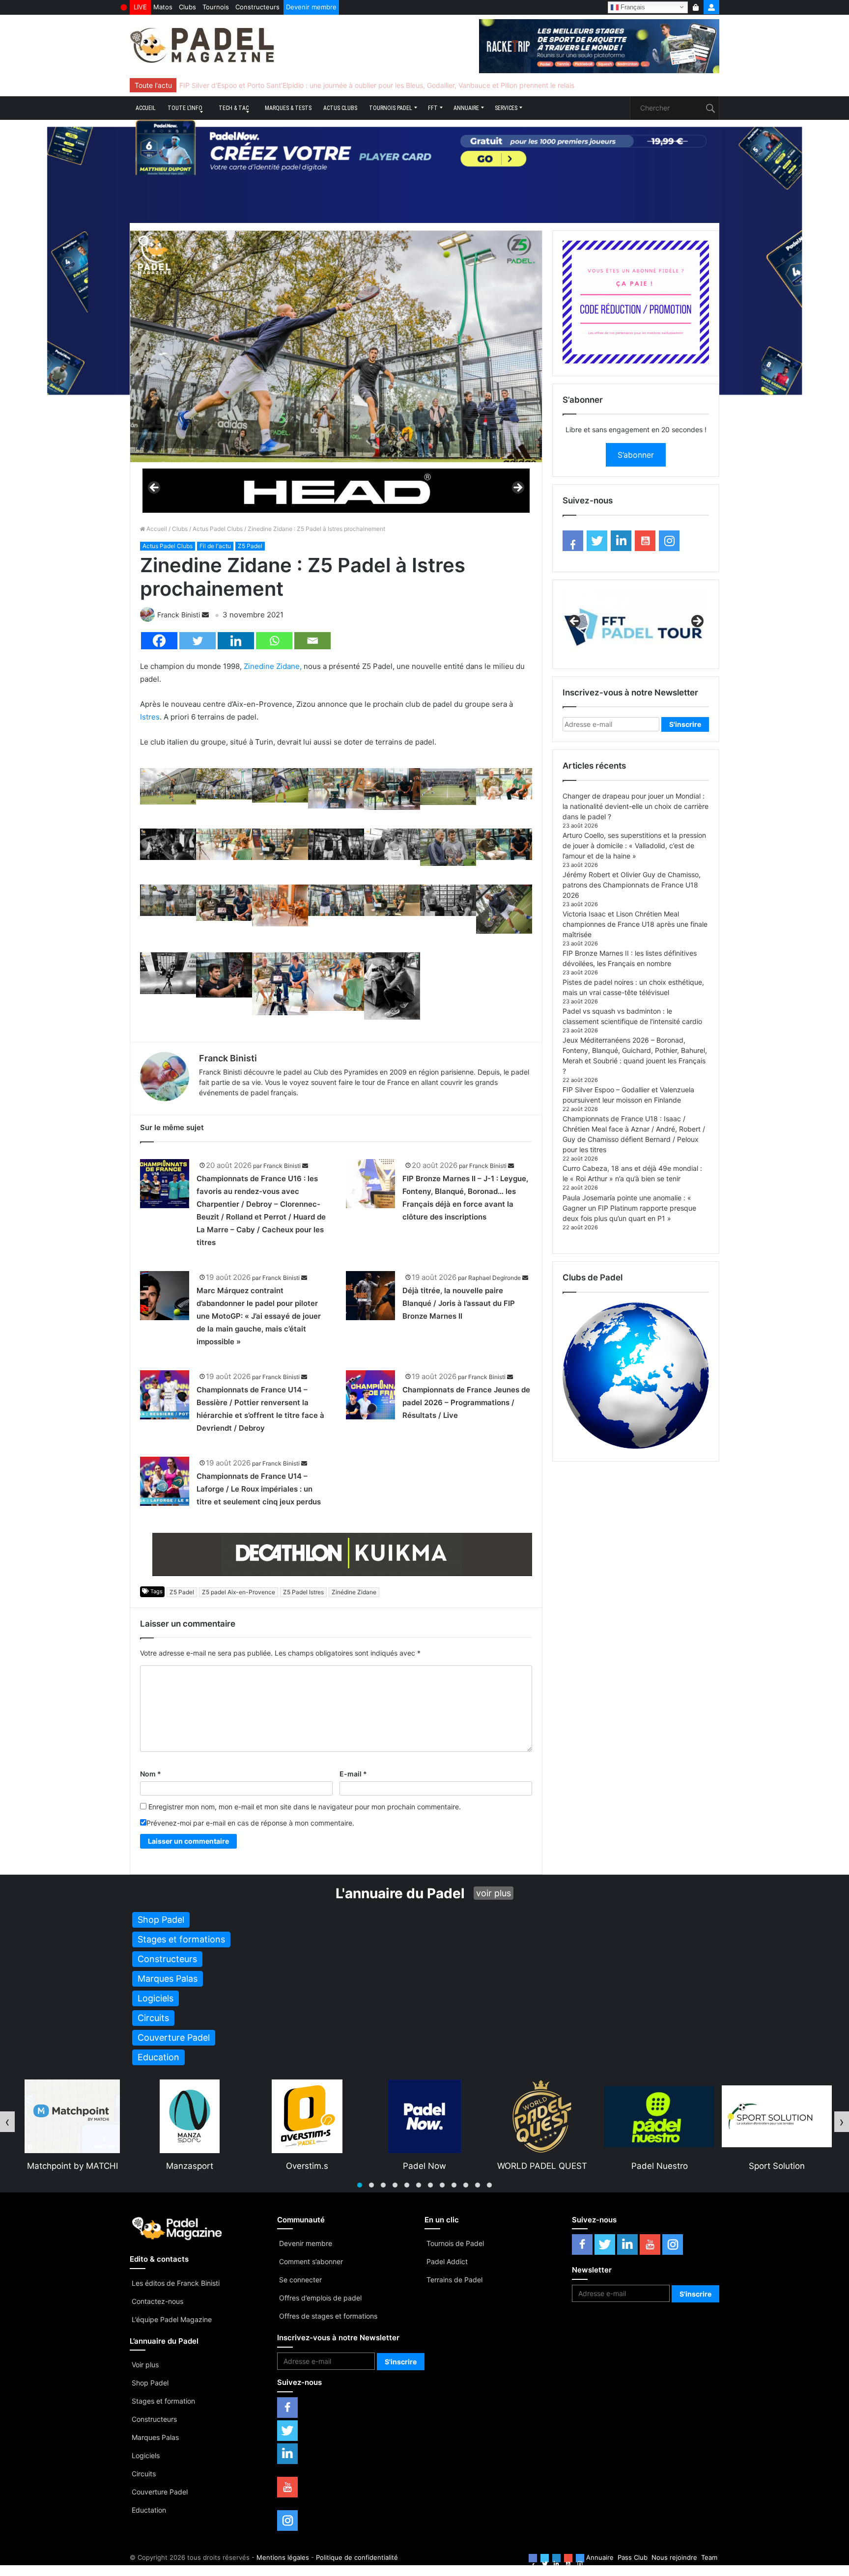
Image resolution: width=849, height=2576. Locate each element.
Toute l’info (185, 108)
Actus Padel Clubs (218, 529)
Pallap (777, 2166)
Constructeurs (257, 7)
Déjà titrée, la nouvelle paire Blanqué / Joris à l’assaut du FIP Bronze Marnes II (459, 1303)
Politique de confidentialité (357, 2557)
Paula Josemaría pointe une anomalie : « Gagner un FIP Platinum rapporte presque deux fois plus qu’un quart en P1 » (629, 1208)
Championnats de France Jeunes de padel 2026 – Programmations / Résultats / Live (466, 1402)
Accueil (146, 108)
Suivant (517, 488)
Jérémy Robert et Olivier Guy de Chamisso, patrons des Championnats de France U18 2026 (632, 885)
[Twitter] (198, 641)
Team (709, 2557)
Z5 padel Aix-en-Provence (239, 1592)
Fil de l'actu (215, 546)
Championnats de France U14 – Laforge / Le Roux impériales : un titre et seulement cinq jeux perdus (259, 1489)
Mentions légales (283, 2557)
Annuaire (466, 108)
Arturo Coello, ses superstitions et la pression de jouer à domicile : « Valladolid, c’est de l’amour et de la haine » (634, 845)
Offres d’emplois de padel (320, 2298)
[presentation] (7, 2122)
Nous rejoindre (674, 2557)
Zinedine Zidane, (273, 666)
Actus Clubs (340, 108)
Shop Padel (150, 2383)
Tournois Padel (391, 108)
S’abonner (636, 455)
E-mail (353, 1774)
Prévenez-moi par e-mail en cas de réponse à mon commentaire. (250, 1823)
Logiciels (146, 2455)
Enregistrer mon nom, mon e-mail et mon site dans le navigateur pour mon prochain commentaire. (305, 1807)
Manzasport (72, 2166)
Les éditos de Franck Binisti (176, 2283)
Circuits (144, 2474)
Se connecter (300, 2280)
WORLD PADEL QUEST (425, 2166)
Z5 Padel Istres (303, 1592)
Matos (163, 7)
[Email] (312, 641)
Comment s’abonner (311, 2261)
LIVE (140, 7)
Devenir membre (311, 7)
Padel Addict (447, 2261)
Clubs (187, 7)
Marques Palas (155, 2437)
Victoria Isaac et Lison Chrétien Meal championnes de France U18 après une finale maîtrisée (635, 924)
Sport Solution (659, 2166)
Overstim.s (190, 2166)
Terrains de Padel (454, 2280)
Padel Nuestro (542, 2166)
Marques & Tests (288, 108)
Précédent (155, 488)
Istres (150, 717)
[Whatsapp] (274, 641)
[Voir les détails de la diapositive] (336, 490)
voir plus (494, 1893)
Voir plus (145, 2365)
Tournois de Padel (455, 2243)
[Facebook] (159, 641)
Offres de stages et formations (328, 2316)
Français (632, 7)
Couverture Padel (160, 2492)
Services (506, 108)
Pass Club (633, 2557)
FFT (433, 108)
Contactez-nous (157, 2301)
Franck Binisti (179, 615)
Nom (151, 1774)
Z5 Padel (250, 546)
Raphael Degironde (495, 1278)
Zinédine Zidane (354, 1592)
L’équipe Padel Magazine (172, 2319)
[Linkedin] (236, 641)
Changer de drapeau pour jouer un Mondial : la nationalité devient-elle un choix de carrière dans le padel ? (636, 806)
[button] (360, 2185)
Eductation (149, 2510)
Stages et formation (163, 2401)
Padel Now (307, 2166)
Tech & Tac (234, 108)
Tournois (216, 7)
